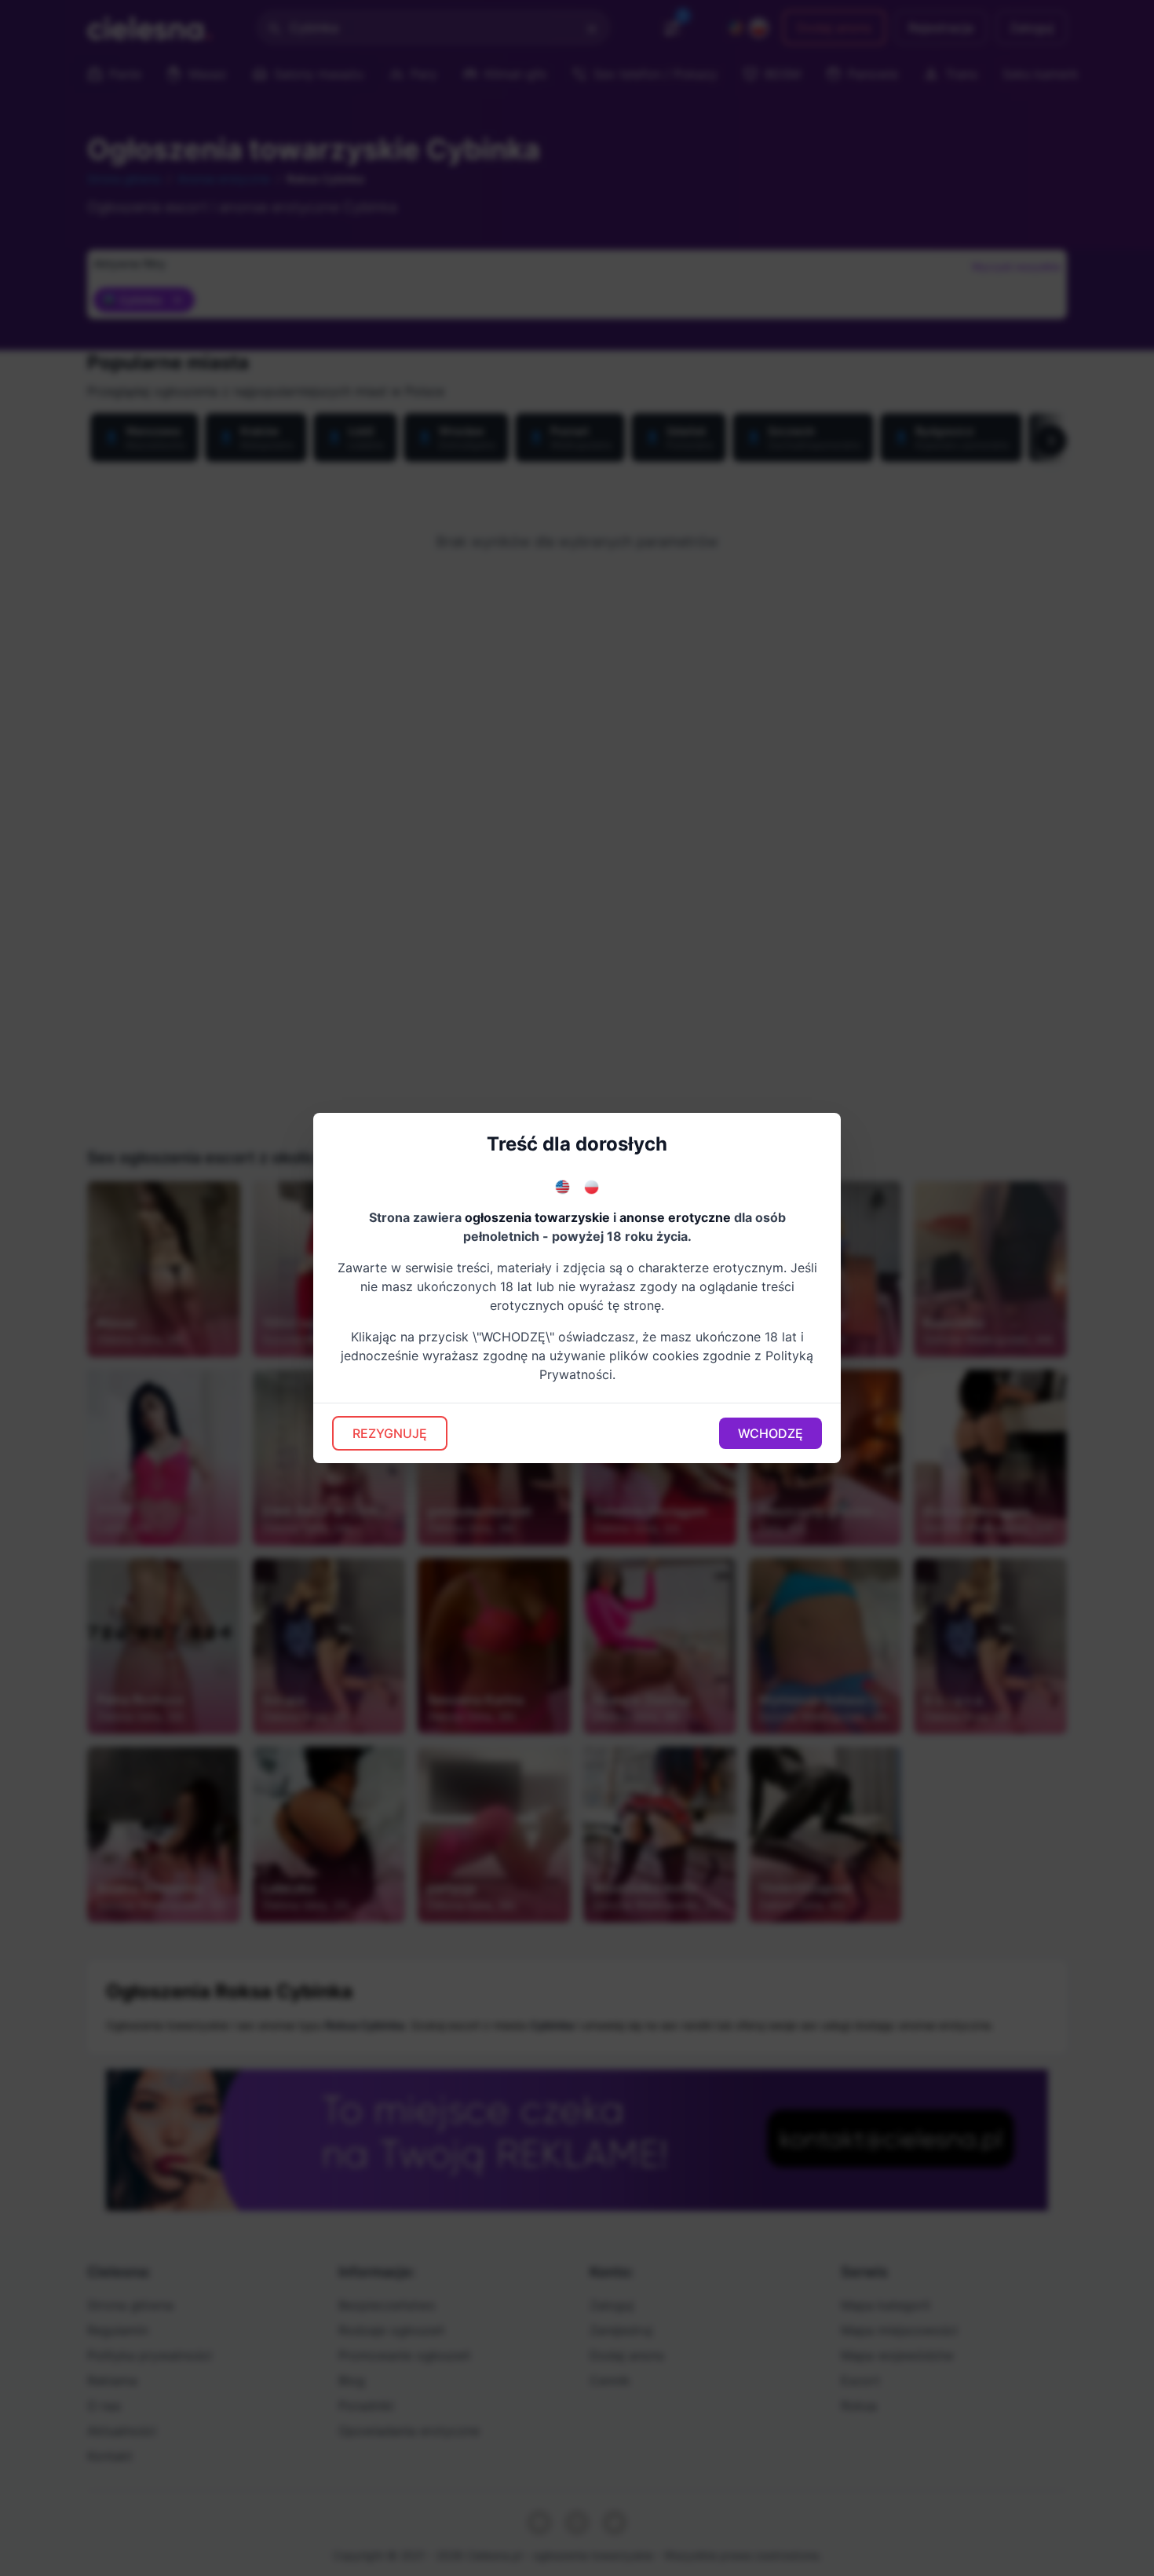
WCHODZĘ (771, 1433)
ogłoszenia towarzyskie (537, 1217)
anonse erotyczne (675, 1217)
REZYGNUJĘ (390, 1433)
